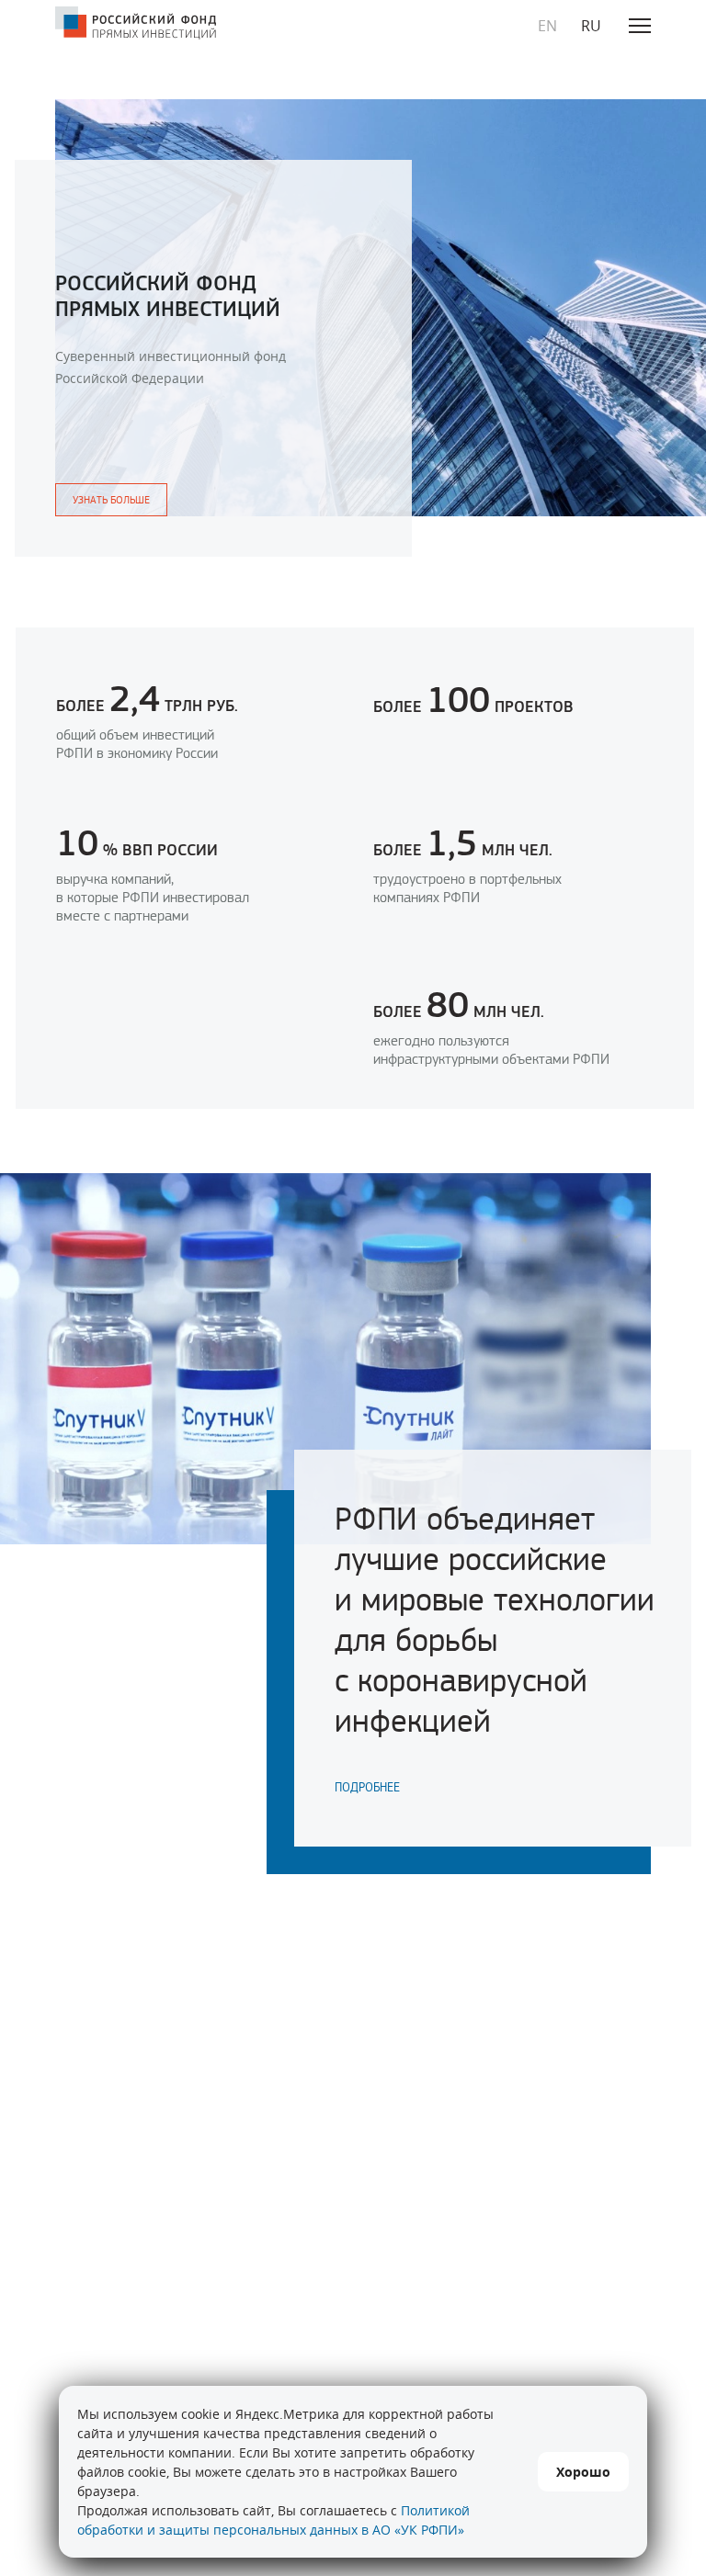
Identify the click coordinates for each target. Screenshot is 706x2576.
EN (547, 26)
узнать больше (111, 500)
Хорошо (583, 2472)
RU (591, 26)
